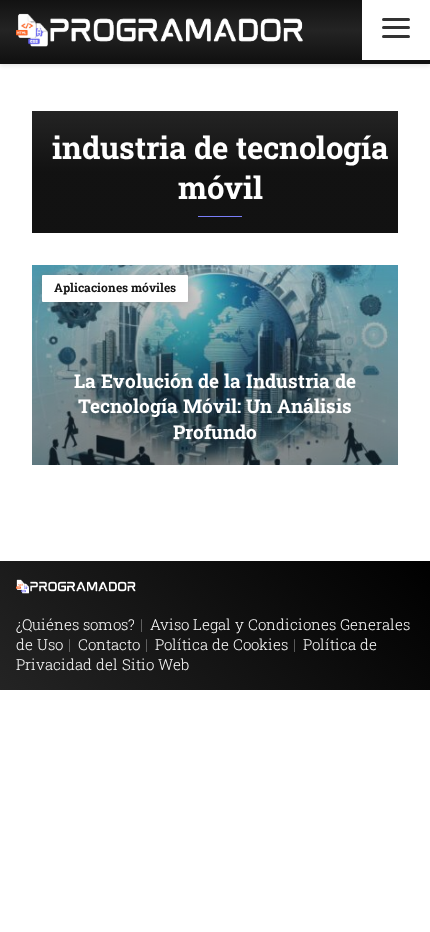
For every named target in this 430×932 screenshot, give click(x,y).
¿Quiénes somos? (75, 624)
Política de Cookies (221, 644)
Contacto (109, 644)
